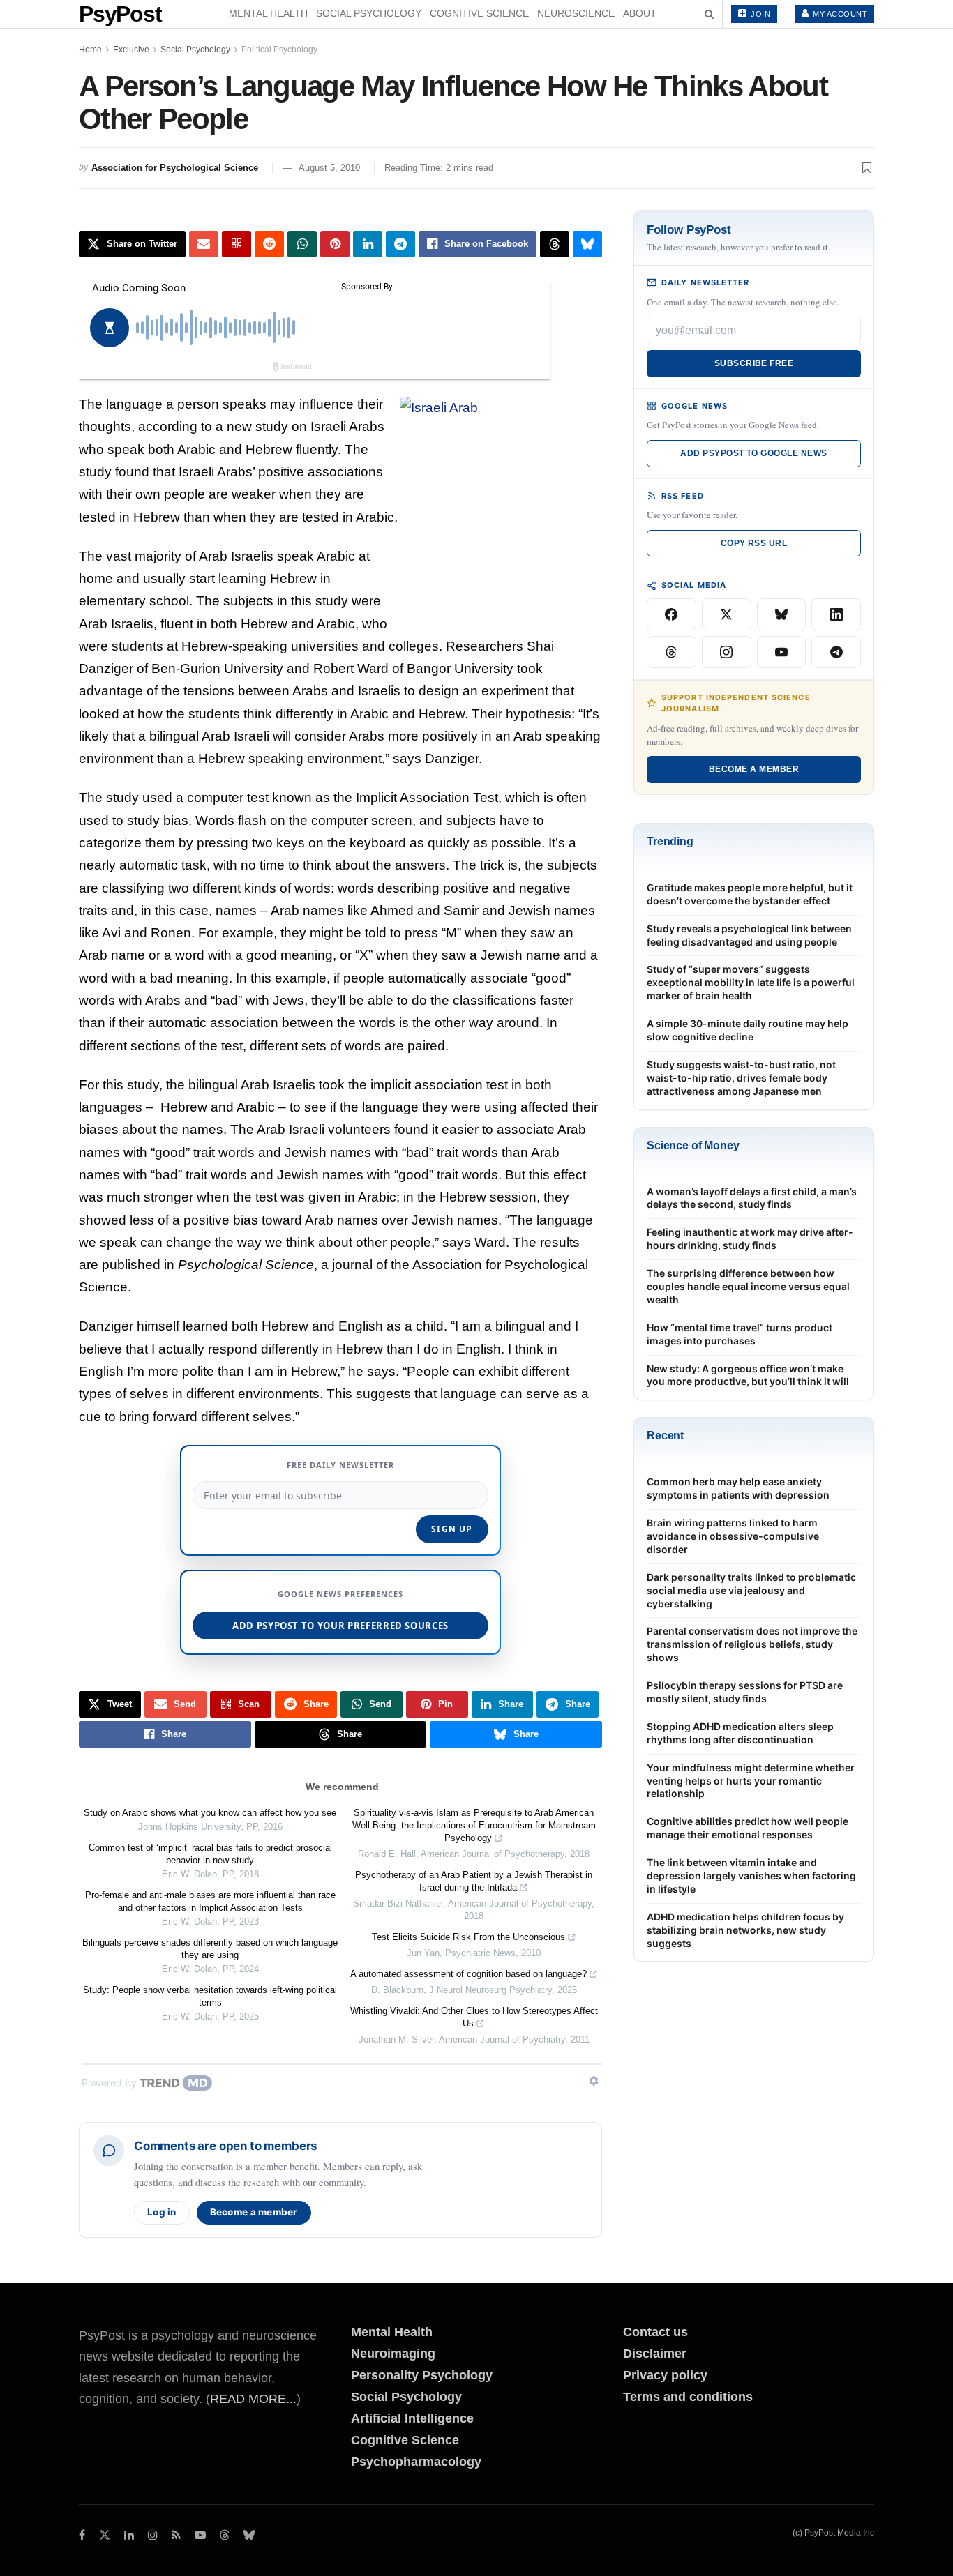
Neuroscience (576, 13)
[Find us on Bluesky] (249, 2536)
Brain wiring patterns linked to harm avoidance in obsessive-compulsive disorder (733, 1536)
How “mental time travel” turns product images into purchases (740, 1334)
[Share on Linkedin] (368, 244)
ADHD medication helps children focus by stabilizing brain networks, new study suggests (745, 1930)
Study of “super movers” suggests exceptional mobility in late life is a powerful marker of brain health (751, 982)
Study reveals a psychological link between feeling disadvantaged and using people (749, 935)
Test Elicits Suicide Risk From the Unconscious (468, 1937)
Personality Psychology (422, 2375)
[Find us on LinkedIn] (129, 2535)
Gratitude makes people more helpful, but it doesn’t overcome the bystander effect (750, 894)
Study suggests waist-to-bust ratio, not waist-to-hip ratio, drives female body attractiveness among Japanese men (741, 1078)
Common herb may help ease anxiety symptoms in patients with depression (738, 1488)
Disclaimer (655, 2354)
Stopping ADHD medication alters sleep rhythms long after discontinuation (740, 1733)
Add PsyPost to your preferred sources (340, 1626)
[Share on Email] (204, 244)
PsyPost (120, 14)
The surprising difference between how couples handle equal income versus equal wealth (748, 1286)
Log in (162, 2212)
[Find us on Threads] (225, 2536)
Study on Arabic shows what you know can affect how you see (210, 1813)
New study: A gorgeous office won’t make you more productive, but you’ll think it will (748, 1375)
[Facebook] (671, 614)
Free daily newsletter (340, 1465)
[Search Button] (709, 14)
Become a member (254, 2212)
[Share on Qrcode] (237, 244)
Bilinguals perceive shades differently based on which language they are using (210, 1949)
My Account (839, 14)
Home (90, 50)
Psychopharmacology (416, 2462)
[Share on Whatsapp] (302, 244)
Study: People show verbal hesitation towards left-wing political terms (210, 1996)
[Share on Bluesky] (587, 244)
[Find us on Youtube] (200, 2535)
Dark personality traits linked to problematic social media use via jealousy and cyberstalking (751, 1590)
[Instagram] (727, 652)
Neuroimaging (393, 2354)
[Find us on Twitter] (105, 2535)
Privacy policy (665, 2375)
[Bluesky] (782, 614)
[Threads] (671, 652)
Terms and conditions (688, 2397)
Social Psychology (369, 13)
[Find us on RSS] (176, 2535)
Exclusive (131, 50)
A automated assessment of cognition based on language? (468, 1974)
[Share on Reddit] (269, 244)
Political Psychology (279, 50)
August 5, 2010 (329, 168)
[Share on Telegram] (400, 244)
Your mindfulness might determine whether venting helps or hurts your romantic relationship (751, 1781)
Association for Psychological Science (175, 168)
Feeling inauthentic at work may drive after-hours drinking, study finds (750, 1238)
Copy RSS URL (754, 543)
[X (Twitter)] (727, 614)
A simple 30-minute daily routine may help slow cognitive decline (748, 1030)
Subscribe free (754, 363)
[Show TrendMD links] (594, 2081)
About (640, 13)
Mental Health (268, 13)
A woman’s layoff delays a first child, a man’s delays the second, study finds (752, 1198)
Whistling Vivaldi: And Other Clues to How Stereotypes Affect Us (474, 2017)
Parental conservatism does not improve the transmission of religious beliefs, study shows (752, 1644)
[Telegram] (836, 652)
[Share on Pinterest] (335, 244)
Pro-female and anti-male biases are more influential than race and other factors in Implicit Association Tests (210, 1901)
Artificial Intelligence (412, 2418)
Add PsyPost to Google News (753, 453)
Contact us (655, 2332)
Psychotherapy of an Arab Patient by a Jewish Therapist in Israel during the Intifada (474, 1881)
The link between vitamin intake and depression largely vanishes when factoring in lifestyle (751, 1876)
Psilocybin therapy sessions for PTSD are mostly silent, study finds (745, 1692)
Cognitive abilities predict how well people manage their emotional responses (748, 1828)
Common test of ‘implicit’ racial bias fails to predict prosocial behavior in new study (210, 1854)
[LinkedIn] (836, 614)
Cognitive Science (479, 13)
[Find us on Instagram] (153, 2535)
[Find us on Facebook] (82, 2535)
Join (760, 14)
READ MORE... (253, 2399)
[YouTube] (782, 652)
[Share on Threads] (555, 244)
